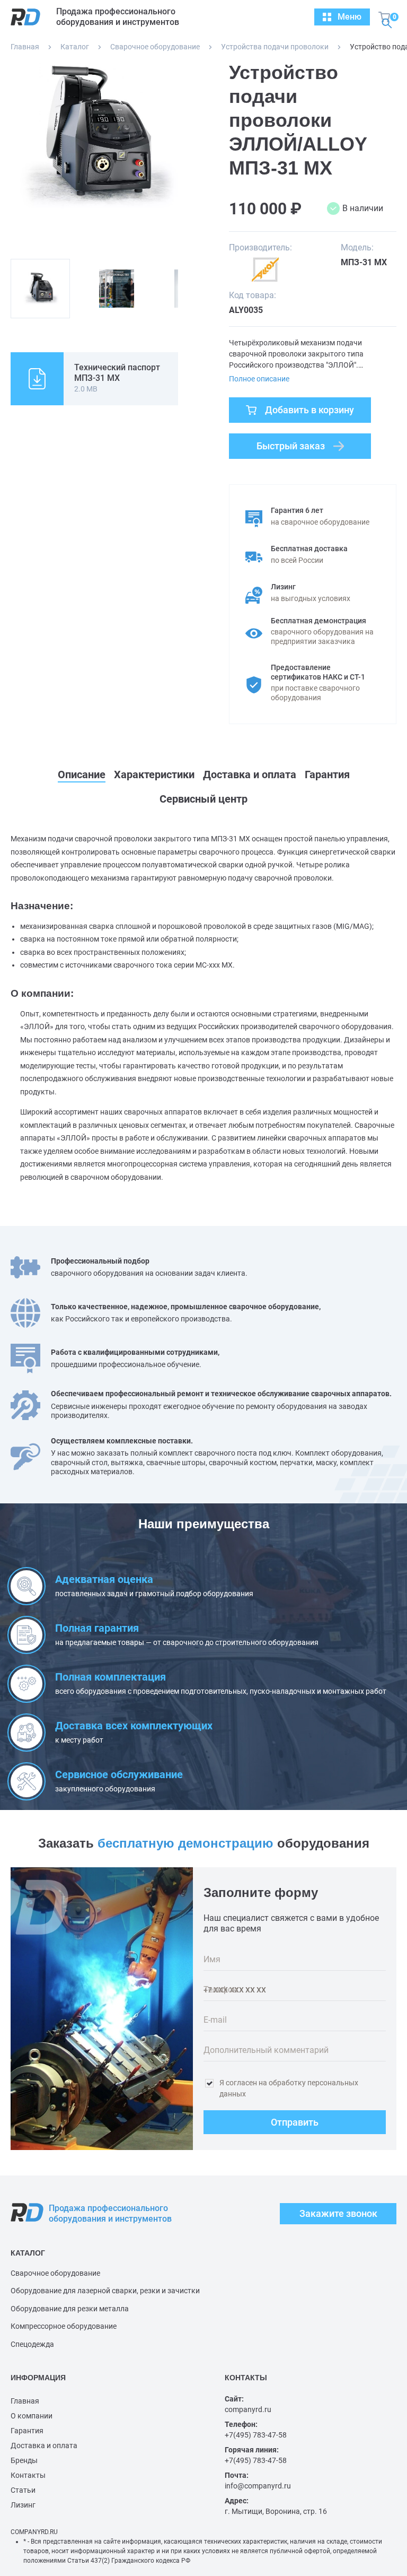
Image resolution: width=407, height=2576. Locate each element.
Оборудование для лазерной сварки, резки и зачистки (105, 2291)
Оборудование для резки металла (70, 2309)
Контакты (28, 2475)
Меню (350, 17)
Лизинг (23, 2505)
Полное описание (259, 379)
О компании (32, 2416)
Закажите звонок (338, 2213)
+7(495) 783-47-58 (256, 2435)
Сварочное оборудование (155, 47)
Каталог (75, 47)
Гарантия (27, 2431)
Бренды (24, 2460)
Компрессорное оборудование (64, 2326)
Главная (25, 47)
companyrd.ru (248, 2409)
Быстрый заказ (291, 446)
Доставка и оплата (44, 2446)
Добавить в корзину (309, 410)
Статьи (23, 2490)
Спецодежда (32, 2344)
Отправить (295, 2122)
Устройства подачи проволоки (275, 47)
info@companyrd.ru (258, 2486)
